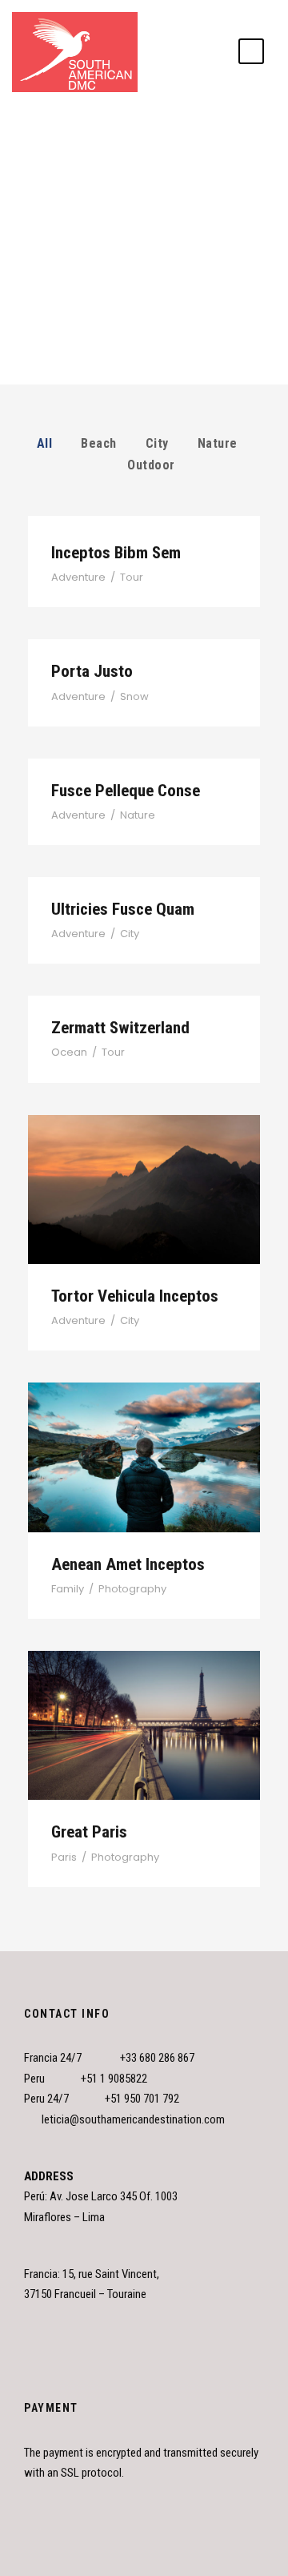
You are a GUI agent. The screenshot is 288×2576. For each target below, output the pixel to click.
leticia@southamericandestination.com (133, 2119)
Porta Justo (92, 671)
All (45, 443)
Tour (132, 577)
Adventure (78, 577)
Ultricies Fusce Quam (123, 909)
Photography (132, 1589)
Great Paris (144, 1705)
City (157, 443)
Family (68, 1589)
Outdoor (151, 465)
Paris (64, 1857)
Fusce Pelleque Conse (126, 791)
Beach (99, 443)
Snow (134, 696)
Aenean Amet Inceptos (144, 1437)
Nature (218, 443)
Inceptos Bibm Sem (116, 553)
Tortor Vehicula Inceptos (144, 1169)
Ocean (69, 1052)
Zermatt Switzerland (120, 1028)
